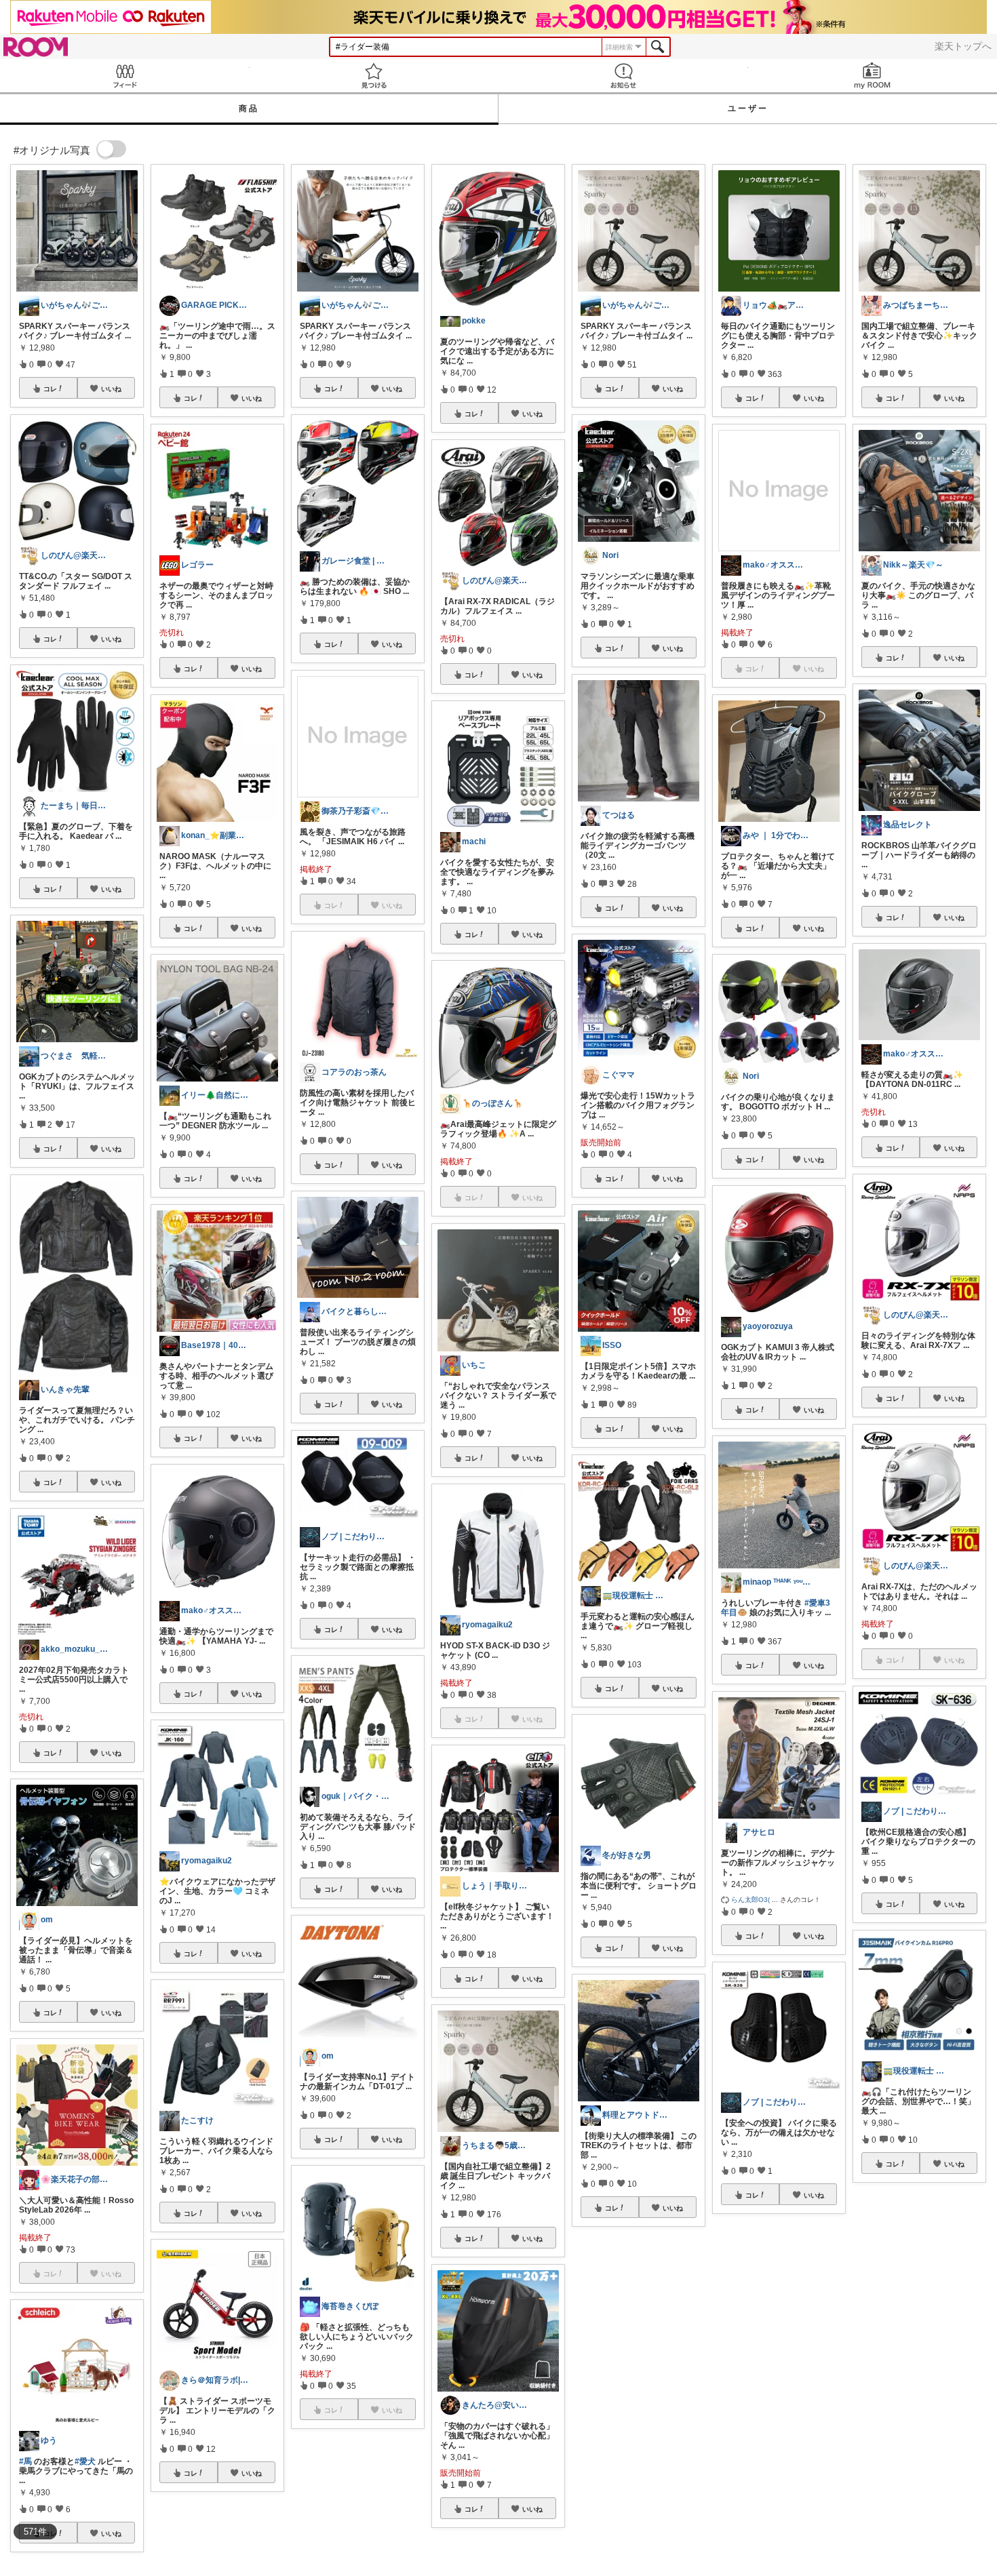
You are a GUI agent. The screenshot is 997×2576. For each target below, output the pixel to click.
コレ (50, 389)
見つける (374, 76)
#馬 (25, 2461)
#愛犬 (85, 2461)
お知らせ (623, 76)
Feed (125, 76)
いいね (111, 389)
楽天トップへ (963, 46)
